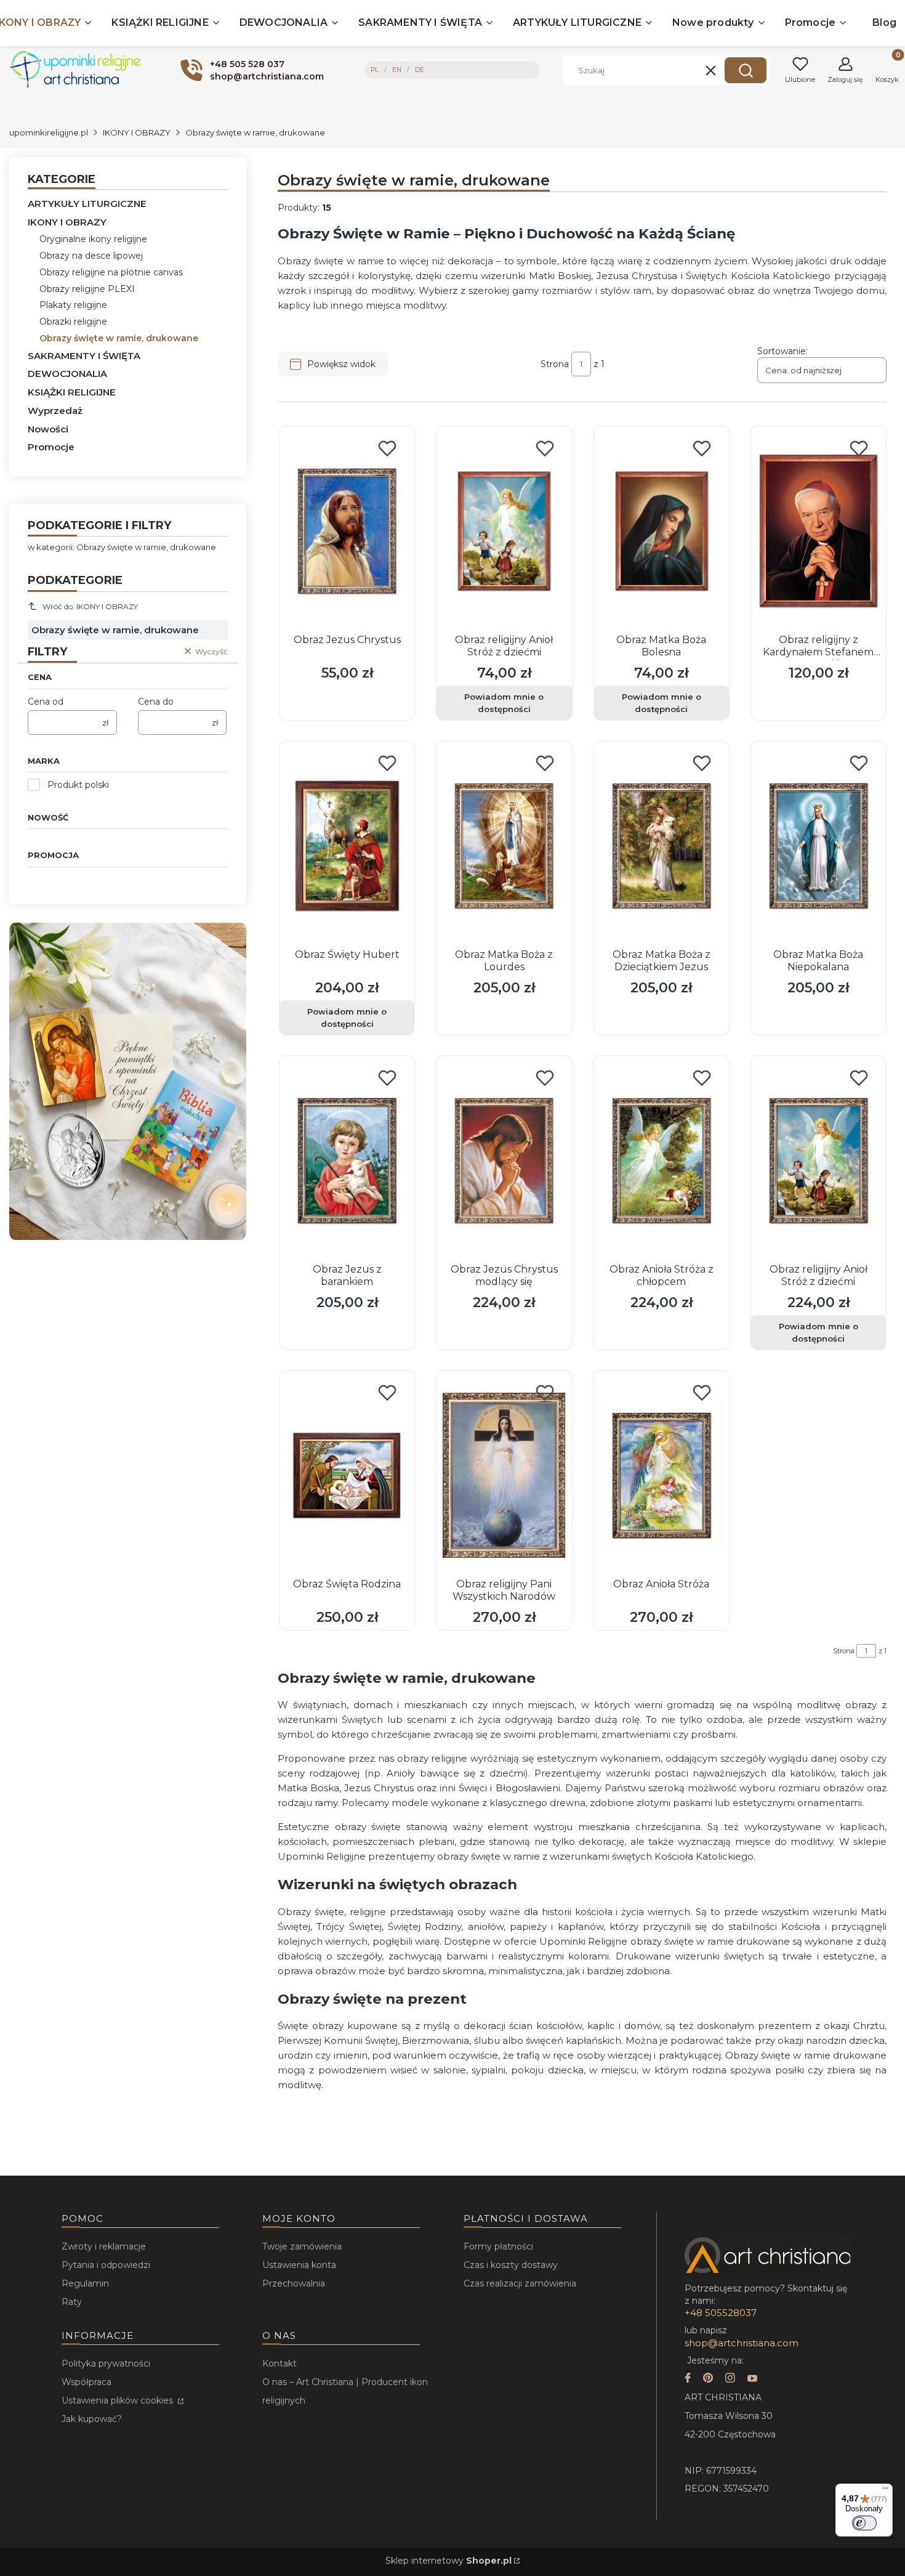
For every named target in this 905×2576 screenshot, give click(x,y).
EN (397, 70)
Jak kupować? (92, 2419)
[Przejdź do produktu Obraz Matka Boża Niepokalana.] (819, 846)
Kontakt (280, 2363)
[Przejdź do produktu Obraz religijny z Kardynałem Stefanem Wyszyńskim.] (819, 531)
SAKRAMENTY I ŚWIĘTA (84, 356)
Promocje (51, 447)
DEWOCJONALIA (67, 374)
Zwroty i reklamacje (104, 2246)
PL (375, 70)
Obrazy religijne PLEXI (87, 289)
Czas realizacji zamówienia (520, 2283)
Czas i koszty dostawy (511, 2265)
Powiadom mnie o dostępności (504, 703)
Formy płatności (498, 2246)
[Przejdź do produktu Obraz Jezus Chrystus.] (347, 531)
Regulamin (85, 2283)
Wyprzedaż (55, 411)
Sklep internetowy (448, 2561)
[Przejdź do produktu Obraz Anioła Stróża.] (662, 1475)
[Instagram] (730, 2379)
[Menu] (885, 2491)
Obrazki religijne (73, 322)
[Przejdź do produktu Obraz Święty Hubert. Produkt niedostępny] (347, 846)
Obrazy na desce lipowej (91, 256)
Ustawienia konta (299, 2265)
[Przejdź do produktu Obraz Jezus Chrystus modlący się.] (504, 1160)
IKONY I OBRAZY (137, 132)
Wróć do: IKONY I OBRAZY (90, 606)
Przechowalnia (294, 2283)
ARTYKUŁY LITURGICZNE (87, 204)
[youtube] (752, 2379)
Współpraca (86, 2382)
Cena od (46, 702)
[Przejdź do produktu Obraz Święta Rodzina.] (347, 1475)
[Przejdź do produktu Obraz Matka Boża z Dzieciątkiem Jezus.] (662, 846)
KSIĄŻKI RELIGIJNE (72, 392)
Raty (72, 2302)
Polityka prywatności (106, 2363)
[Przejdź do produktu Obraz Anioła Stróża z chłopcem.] (662, 1160)
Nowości (48, 429)
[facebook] (688, 2379)
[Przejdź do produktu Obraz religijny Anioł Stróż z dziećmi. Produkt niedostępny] (504, 531)
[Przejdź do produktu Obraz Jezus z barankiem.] (347, 1160)
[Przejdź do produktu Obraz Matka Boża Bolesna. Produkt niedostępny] (662, 531)
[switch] (864, 2523)
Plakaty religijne (73, 305)
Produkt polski (78, 785)
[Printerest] (708, 2379)
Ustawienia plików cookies (119, 2400)
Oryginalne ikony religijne (93, 239)
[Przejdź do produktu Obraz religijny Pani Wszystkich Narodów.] (504, 1475)
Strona (555, 364)
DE (420, 70)
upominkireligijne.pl (49, 132)
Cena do (156, 702)
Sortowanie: (782, 351)
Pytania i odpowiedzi (106, 2265)
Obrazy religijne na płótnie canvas (111, 272)
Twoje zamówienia (302, 2246)
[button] (746, 70)
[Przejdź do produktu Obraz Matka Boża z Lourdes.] (504, 846)
